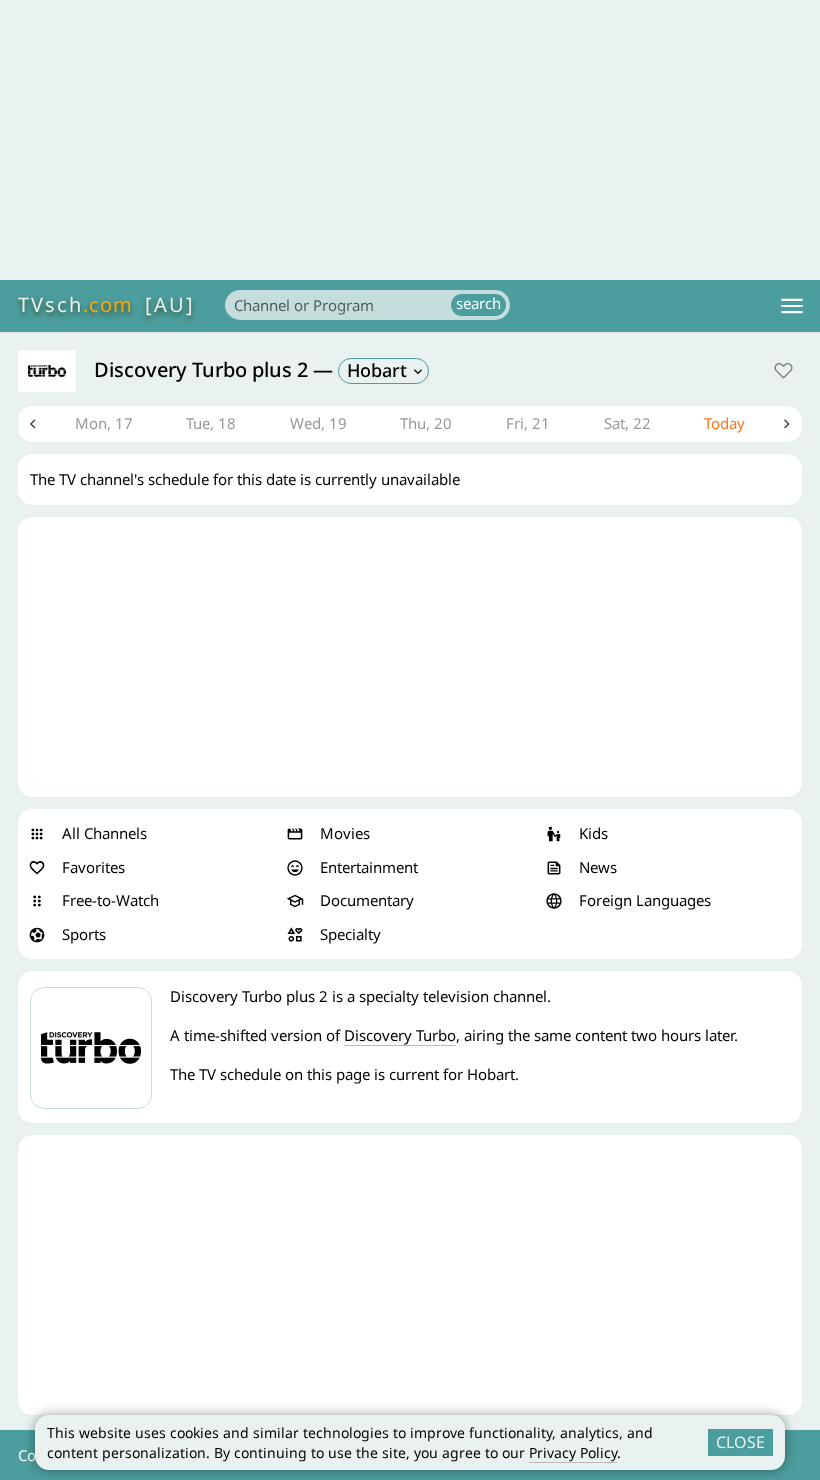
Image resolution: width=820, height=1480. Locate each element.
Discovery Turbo (400, 1035)
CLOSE (740, 1442)
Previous (33, 424)
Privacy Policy (573, 1452)
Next (787, 424)
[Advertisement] (410, 140)
